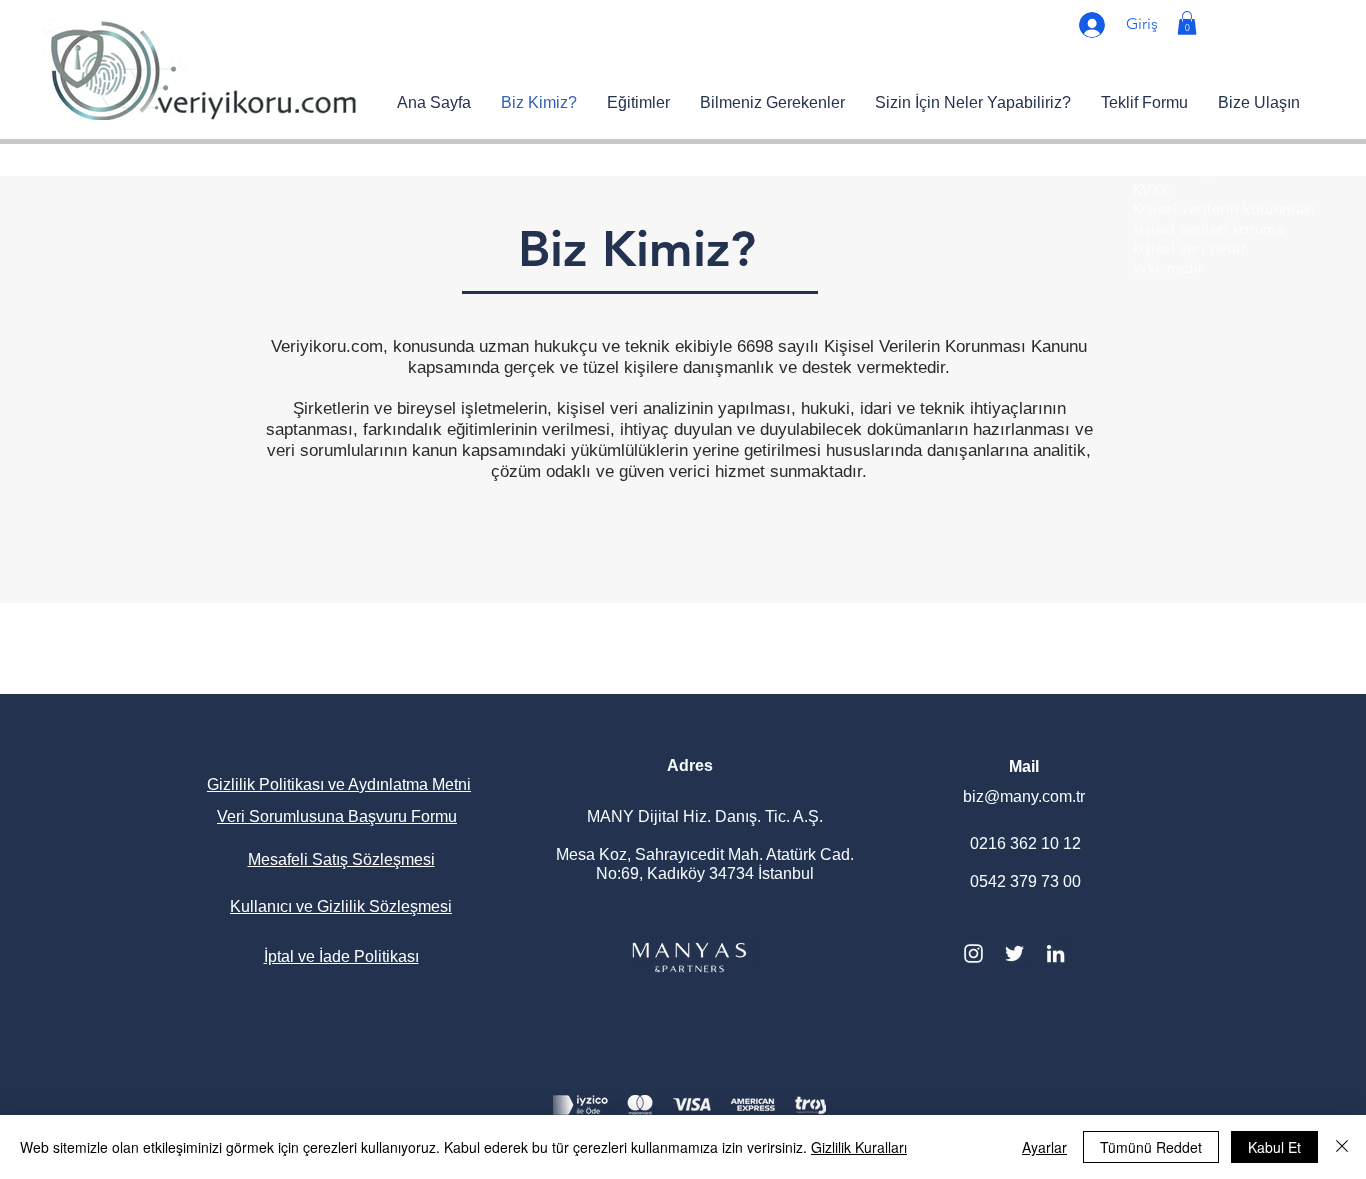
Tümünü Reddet (1151, 1147)
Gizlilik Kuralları (859, 1147)
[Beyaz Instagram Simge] (973, 953)
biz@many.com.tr (1024, 796)
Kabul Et (1274, 1147)
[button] (1187, 23)
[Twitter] (1014, 953)
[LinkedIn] (1055, 953)
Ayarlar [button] (1044, 1147)
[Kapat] (1342, 1147)
